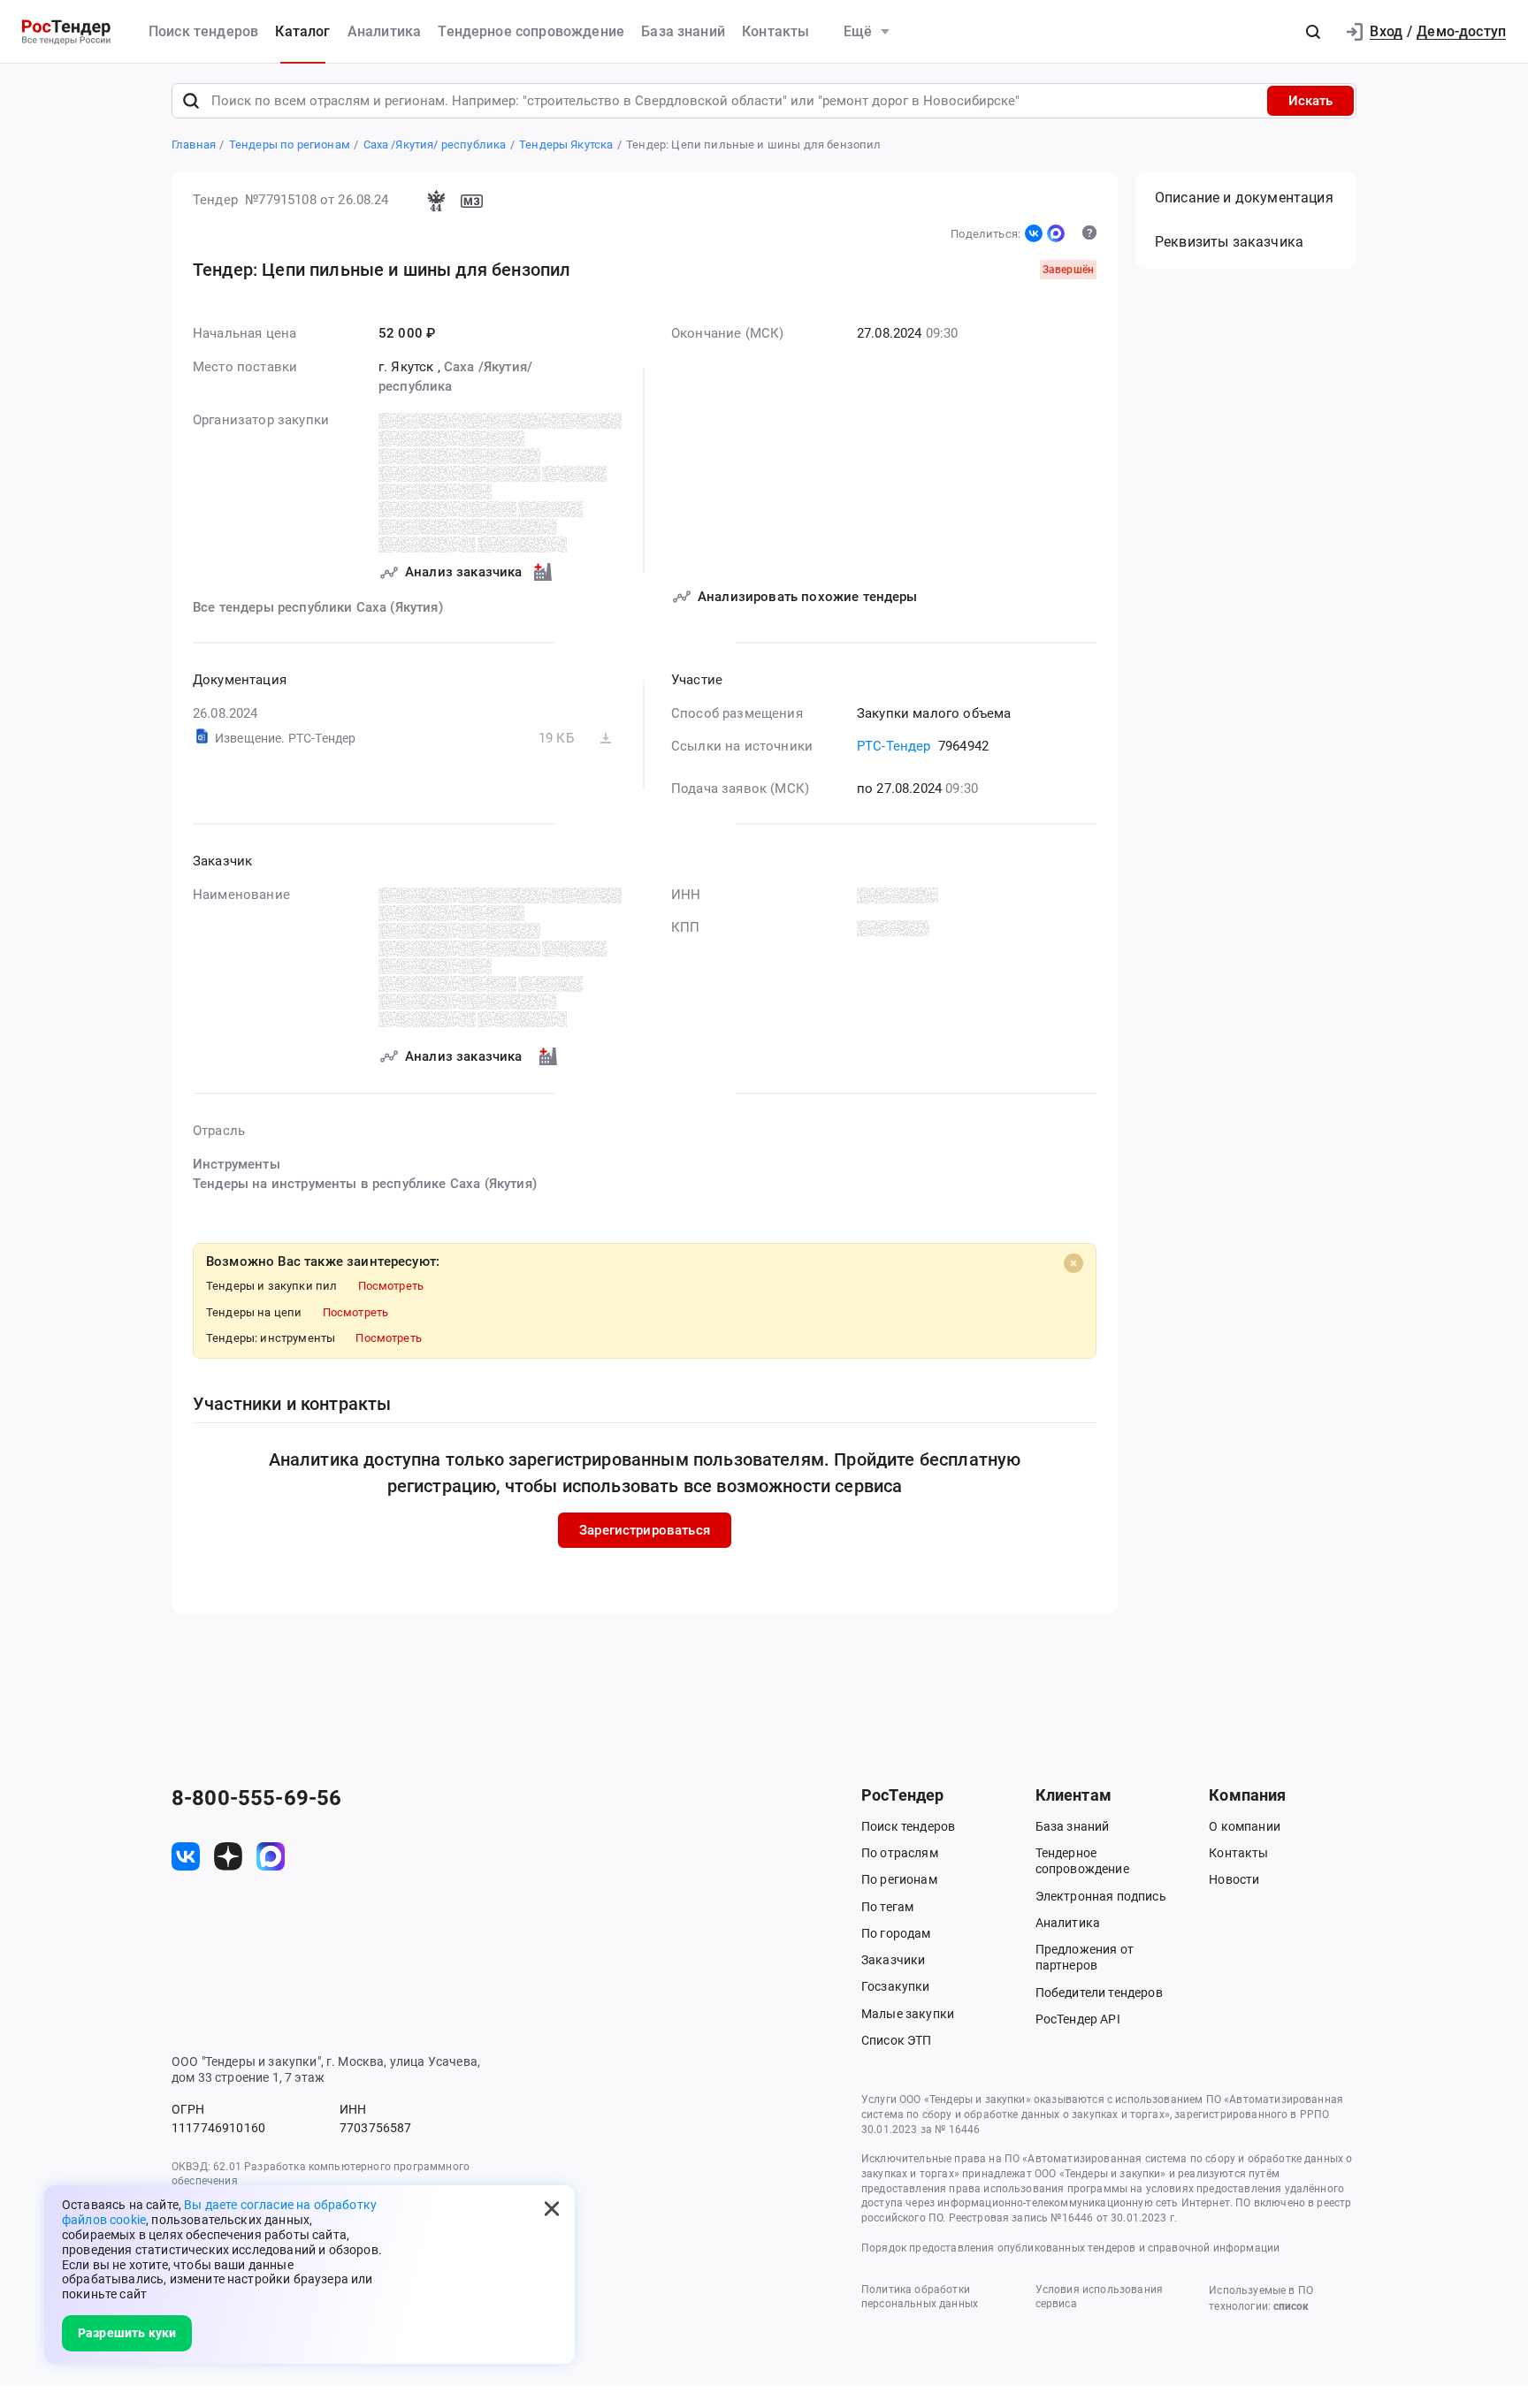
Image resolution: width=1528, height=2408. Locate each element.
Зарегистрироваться (645, 1530)
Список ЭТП (897, 2040)
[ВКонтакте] (1034, 233)
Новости (1234, 1879)
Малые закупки (908, 2014)
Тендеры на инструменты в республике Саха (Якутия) (365, 1184)
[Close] (1073, 1263)
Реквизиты (1229, 242)
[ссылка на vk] (186, 1856)
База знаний (683, 31)
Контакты (775, 31)
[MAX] (1056, 233)
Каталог (302, 31)
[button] (1313, 32)
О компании (1245, 1826)
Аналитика (384, 31)
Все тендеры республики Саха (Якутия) (318, 607)
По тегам (887, 1907)
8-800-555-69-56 (256, 1798)
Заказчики (893, 1960)
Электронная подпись (1101, 1896)
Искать (1310, 101)
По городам (896, 1933)
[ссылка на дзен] (228, 1856)
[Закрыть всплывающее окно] (552, 2208)
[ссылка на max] (271, 1856)
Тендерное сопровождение (531, 31)
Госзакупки (896, 1986)
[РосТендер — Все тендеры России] (66, 32)
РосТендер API (1078, 2019)
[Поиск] (191, 101)
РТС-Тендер (894, 746)
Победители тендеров (1099, 1993)
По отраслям (900, 1853)
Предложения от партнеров (1085, 1957)
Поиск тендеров (203, 31)
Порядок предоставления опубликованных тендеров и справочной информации (1070, 2248)
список (1291, 2306)
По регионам (899, 1879)
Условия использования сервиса (1099, 2297)
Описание (1244, 198)
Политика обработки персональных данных (920, 2297)
